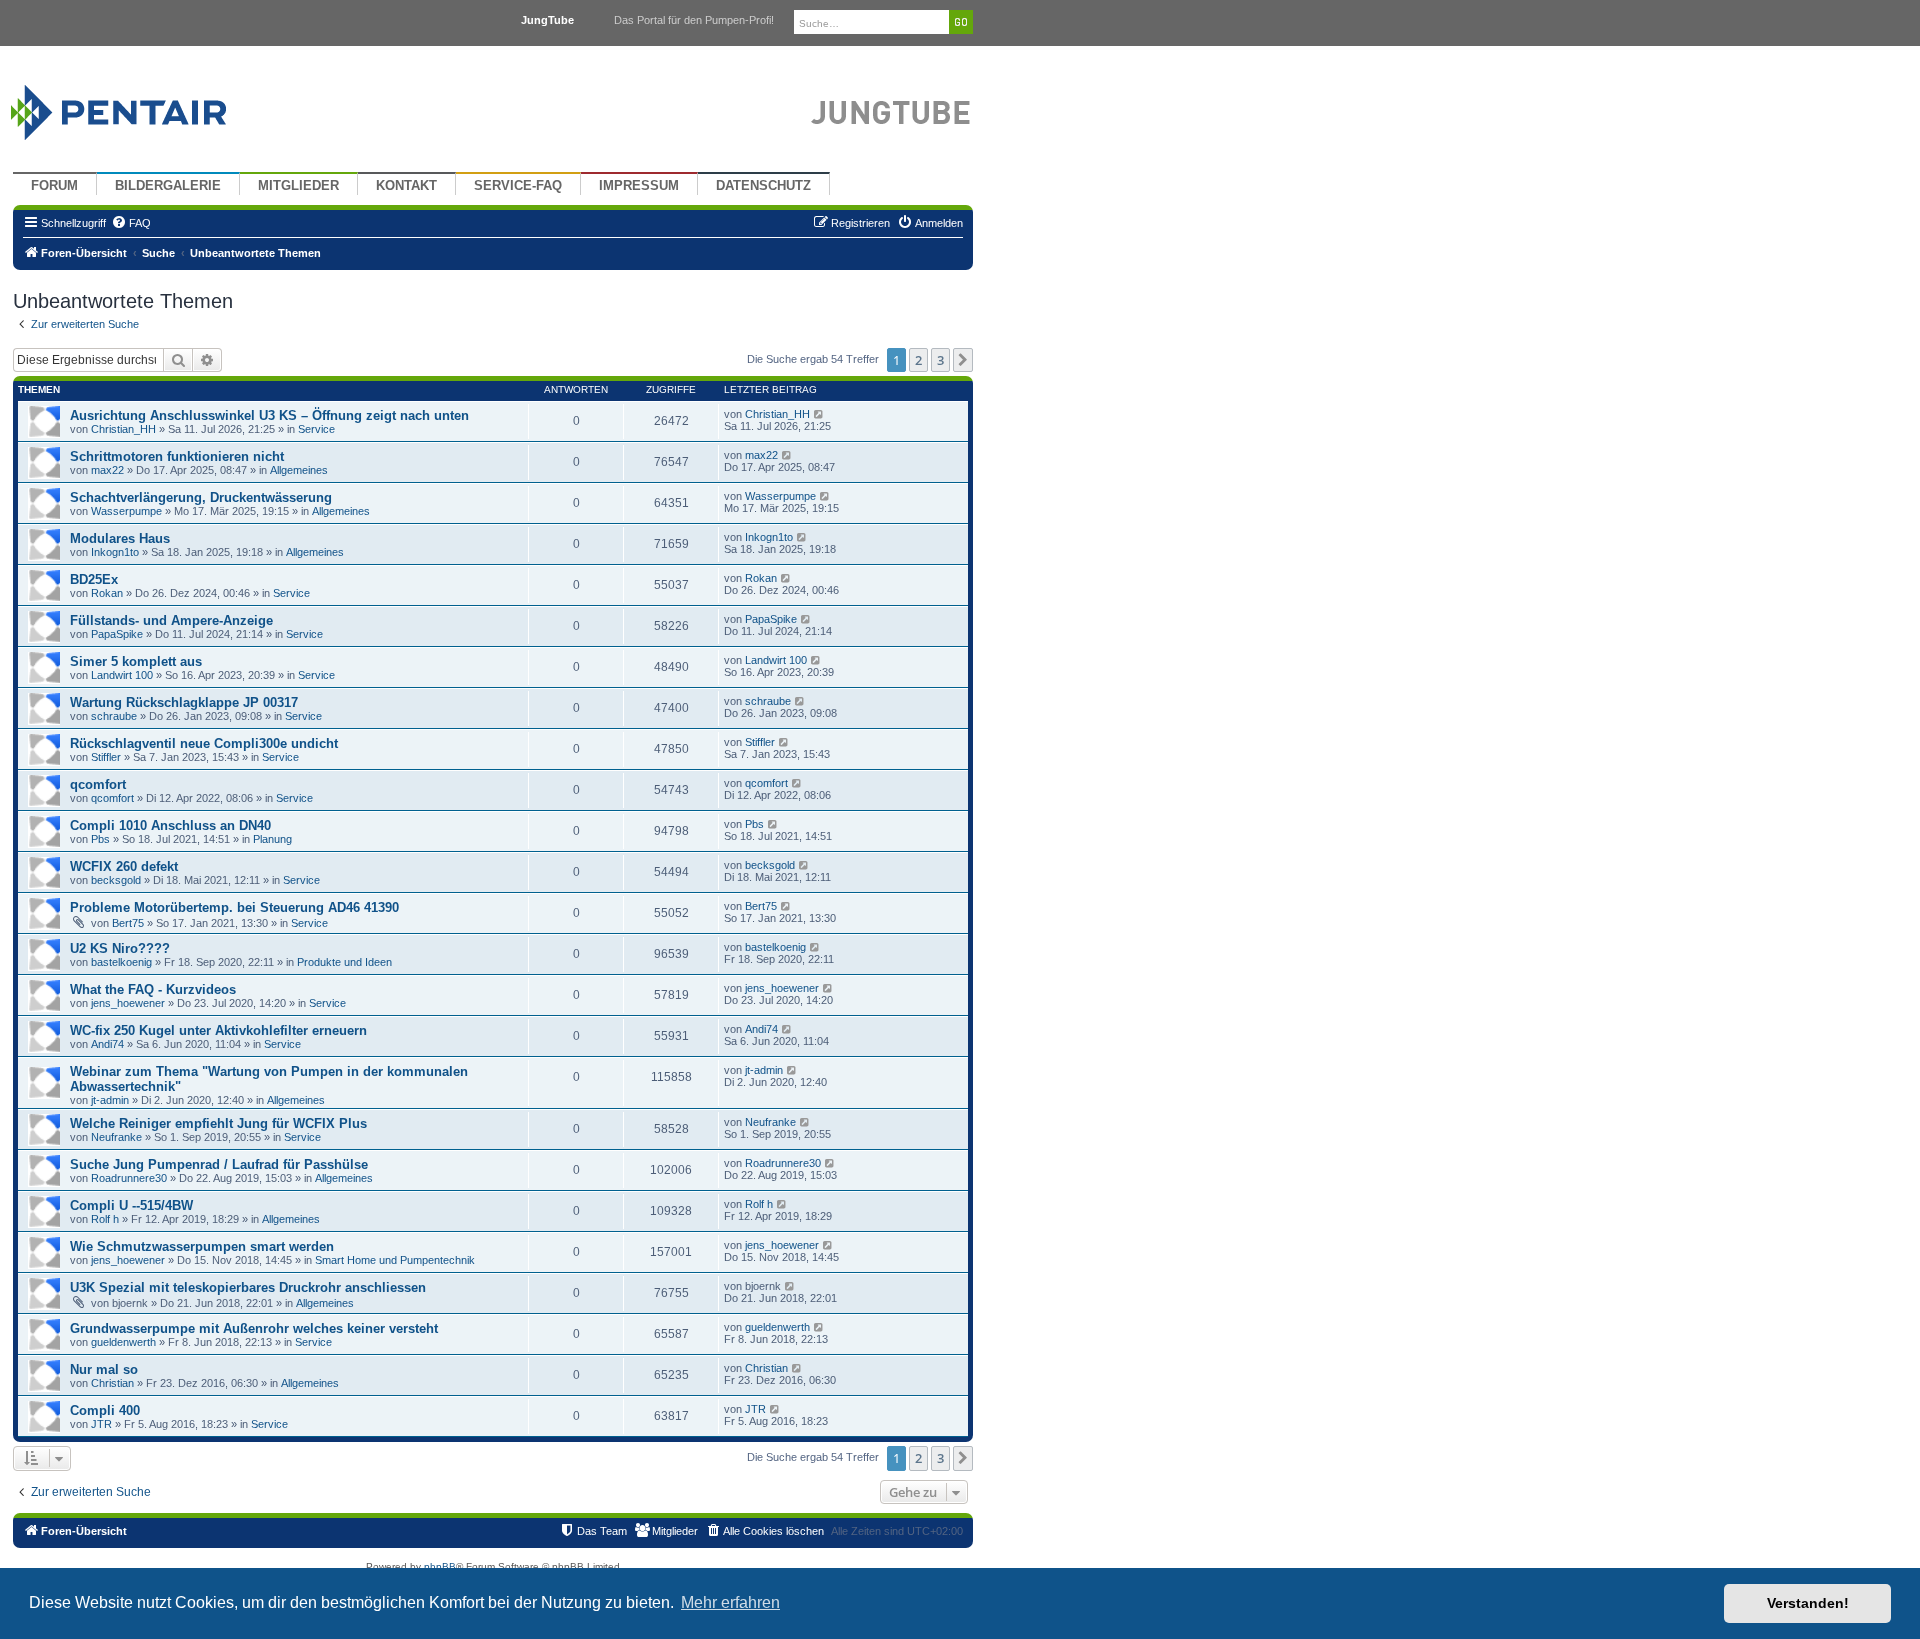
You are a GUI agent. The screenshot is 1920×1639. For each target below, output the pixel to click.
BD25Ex (94, 579)
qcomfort (98, 784)
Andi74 (107, 1044)
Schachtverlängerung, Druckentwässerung (201, 497)
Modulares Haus (120, 538)
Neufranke (116, 1137)
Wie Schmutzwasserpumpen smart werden (202, 1246)
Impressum (639, 186)
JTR (101, 1424)
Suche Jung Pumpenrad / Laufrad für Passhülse (219, 1164)
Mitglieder (298, 186)
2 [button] (918, 360)
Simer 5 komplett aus (136, 661)
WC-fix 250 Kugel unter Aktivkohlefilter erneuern (218, 1030)
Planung (272, 839)
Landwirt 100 (122, 675)
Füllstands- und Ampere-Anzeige (171, 620)
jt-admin (110, 1100)
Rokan (107, 593)
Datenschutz (763, 186)
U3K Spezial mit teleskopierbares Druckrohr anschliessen (248, 1287)
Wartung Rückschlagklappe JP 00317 (184, 702)
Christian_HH (123, 429)
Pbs (100, 839)
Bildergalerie (168, 186)
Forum (54, 186)
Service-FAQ (518, 186)
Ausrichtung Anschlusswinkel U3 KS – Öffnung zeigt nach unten (269, 415)
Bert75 (128, 923)
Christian (112, 1383)
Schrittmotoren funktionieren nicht (177, 456)
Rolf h (105, 1219)
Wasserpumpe (126, 511)
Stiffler (106, 757)
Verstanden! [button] (1808, 1603)
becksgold (116, 880)
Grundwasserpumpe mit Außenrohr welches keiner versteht (254, 1328)
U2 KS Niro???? (120, 948)
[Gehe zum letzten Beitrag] (819, 414)
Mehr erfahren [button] (730, 1602)
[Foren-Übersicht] (142, 107)
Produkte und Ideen (344, 962)
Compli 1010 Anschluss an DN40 (170, 825)
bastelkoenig (121, 962)
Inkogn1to (115, 552)
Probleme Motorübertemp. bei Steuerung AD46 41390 (234, 907)
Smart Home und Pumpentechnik (395, 1260)
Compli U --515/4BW (131, 1205)
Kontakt (406, 186)
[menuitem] (131, 223)
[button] (963, 360)
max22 (107, 470)
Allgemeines (299, 470)
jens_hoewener (128, 1003)
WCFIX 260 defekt (124, 866)
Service (316, 429)
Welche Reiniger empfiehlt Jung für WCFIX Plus (218, 1123)
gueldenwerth (123, 1342)
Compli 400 (105, 1410)
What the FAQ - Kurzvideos (153, 989)
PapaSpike (117, 634)
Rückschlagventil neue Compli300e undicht (204, 743)
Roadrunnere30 (129, 1178)
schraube (114, 716)
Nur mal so (104, 1369)
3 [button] (940, 360)
